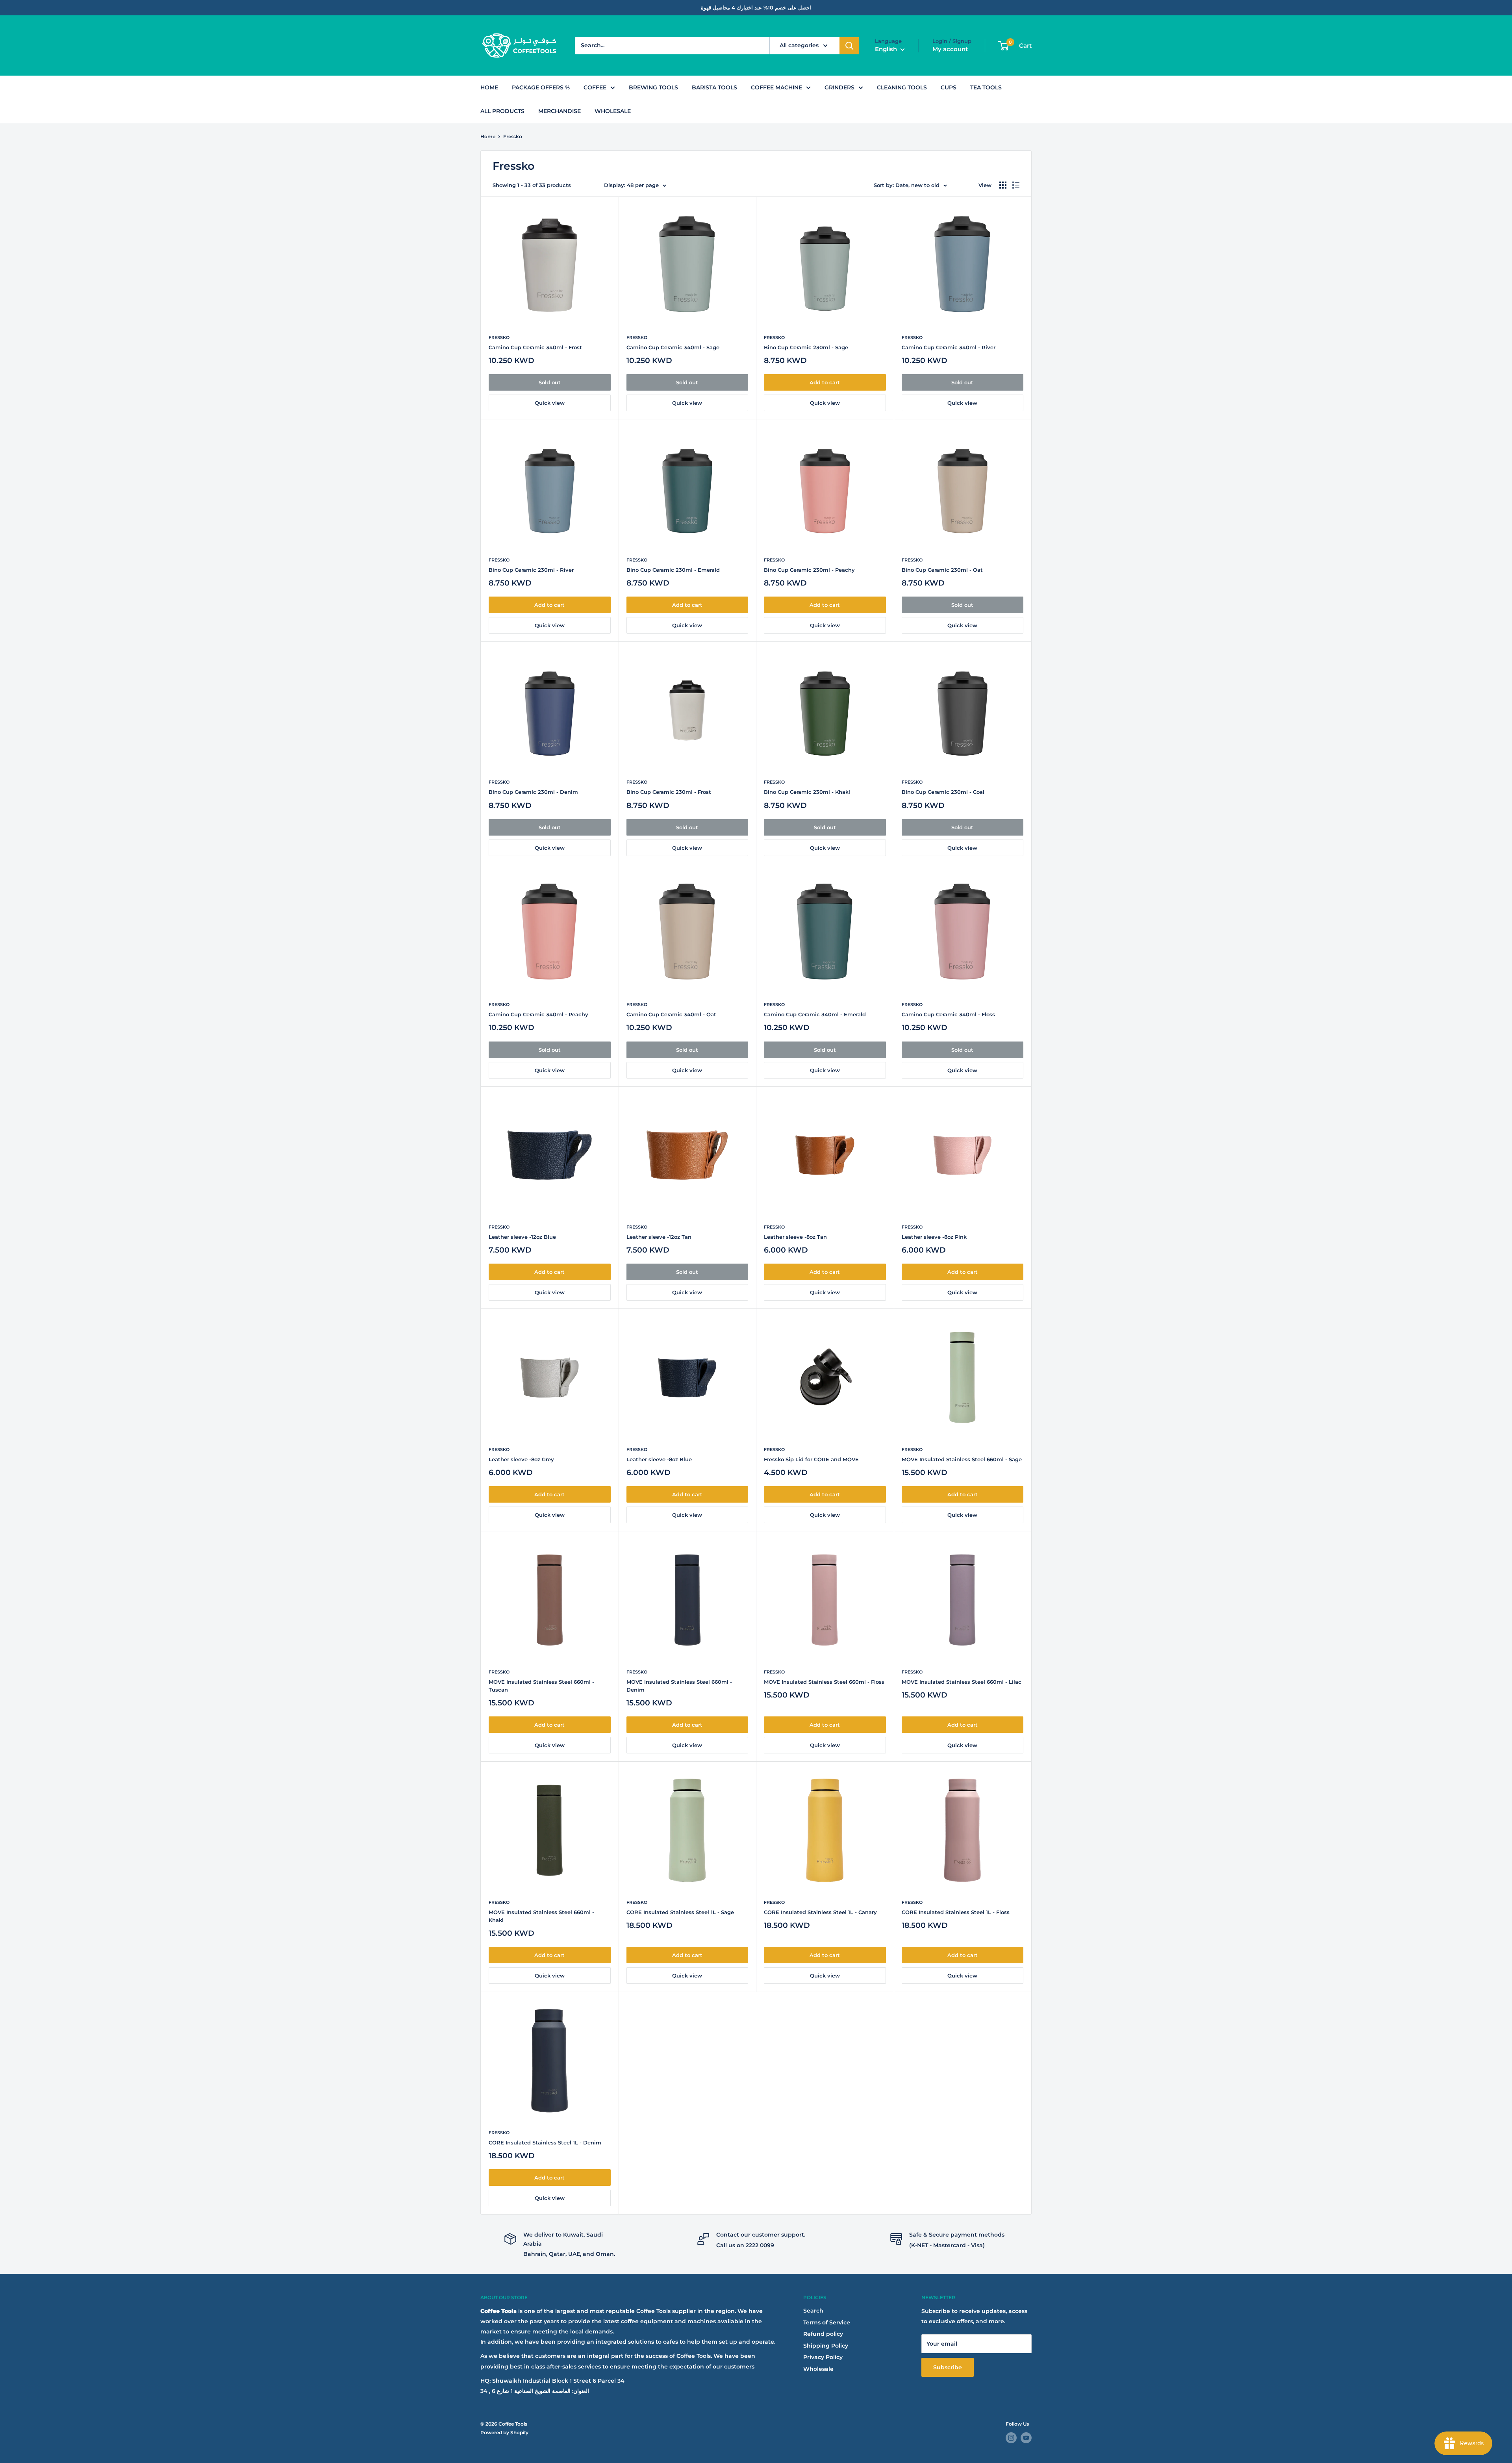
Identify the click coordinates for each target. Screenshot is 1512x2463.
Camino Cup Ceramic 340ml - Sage (673, 347)
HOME (489, 87)
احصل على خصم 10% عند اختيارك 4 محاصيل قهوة (756, 7)
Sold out (550, 382)
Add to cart (825, 382)
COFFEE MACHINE (776, 87)
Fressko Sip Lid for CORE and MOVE (811, 1459)
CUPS (949, 87)
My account (950, 49)
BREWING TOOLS (653, 87)
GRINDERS (839, 87)
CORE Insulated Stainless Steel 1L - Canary (820, 1912)
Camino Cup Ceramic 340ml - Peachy (538, 1014)
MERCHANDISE (560, 111)
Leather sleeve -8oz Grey (521, 1459)
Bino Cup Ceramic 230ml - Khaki (807, 792)
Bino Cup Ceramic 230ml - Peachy (809, 570)
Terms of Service (827, 2322)
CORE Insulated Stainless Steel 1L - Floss (956, 1912)
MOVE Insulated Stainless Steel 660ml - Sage (962, 1459)
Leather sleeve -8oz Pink (934, 1237)
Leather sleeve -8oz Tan (795, 1237)
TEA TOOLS (986, 87)
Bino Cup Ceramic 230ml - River (531, 570)
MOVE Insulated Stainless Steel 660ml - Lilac (962, 1682)
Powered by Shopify (504, 2432)
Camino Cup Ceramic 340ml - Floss (948, 1014)
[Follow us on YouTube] (1026, 2438)
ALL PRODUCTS (502, 111)
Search (813, 2311)
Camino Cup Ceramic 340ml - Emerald (815, 1014)
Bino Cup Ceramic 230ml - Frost (669, 792)
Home (488, 136)
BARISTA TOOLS (714, 87)
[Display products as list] (1016, 185)
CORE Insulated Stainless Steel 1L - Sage (680, 1912)
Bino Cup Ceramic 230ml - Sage (806, 347)
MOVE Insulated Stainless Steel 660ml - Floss (824, 1682)
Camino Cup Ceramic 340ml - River (949, 347)
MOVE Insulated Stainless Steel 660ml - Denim (679, 1686)
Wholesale (818, 2369)
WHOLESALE (613, 111)
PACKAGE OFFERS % (541, 87)
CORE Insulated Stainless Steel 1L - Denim (545, 2142)
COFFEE (595, 87)
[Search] (849, 46)
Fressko (513, 136)
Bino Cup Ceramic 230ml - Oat (942, 570)
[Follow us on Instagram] (1011, 2438)
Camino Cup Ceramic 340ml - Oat (671, 1014)
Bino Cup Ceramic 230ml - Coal (943, 792)
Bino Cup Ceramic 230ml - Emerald (673, 570)
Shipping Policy (826, 2346)
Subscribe (948, 2367)
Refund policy (823, 2334)
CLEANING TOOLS (902, 87)
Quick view (550, 403)
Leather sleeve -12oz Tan (659, 1237)
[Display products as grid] (1003, 185)
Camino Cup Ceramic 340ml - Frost (535, 347)
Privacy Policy (823, 2357)
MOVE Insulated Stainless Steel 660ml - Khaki (541, 1916)
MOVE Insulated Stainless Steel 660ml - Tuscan (541, 1686)
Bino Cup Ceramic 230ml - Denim (533, 792)
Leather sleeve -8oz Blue (659, 1459)
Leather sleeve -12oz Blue (522, 1237)
